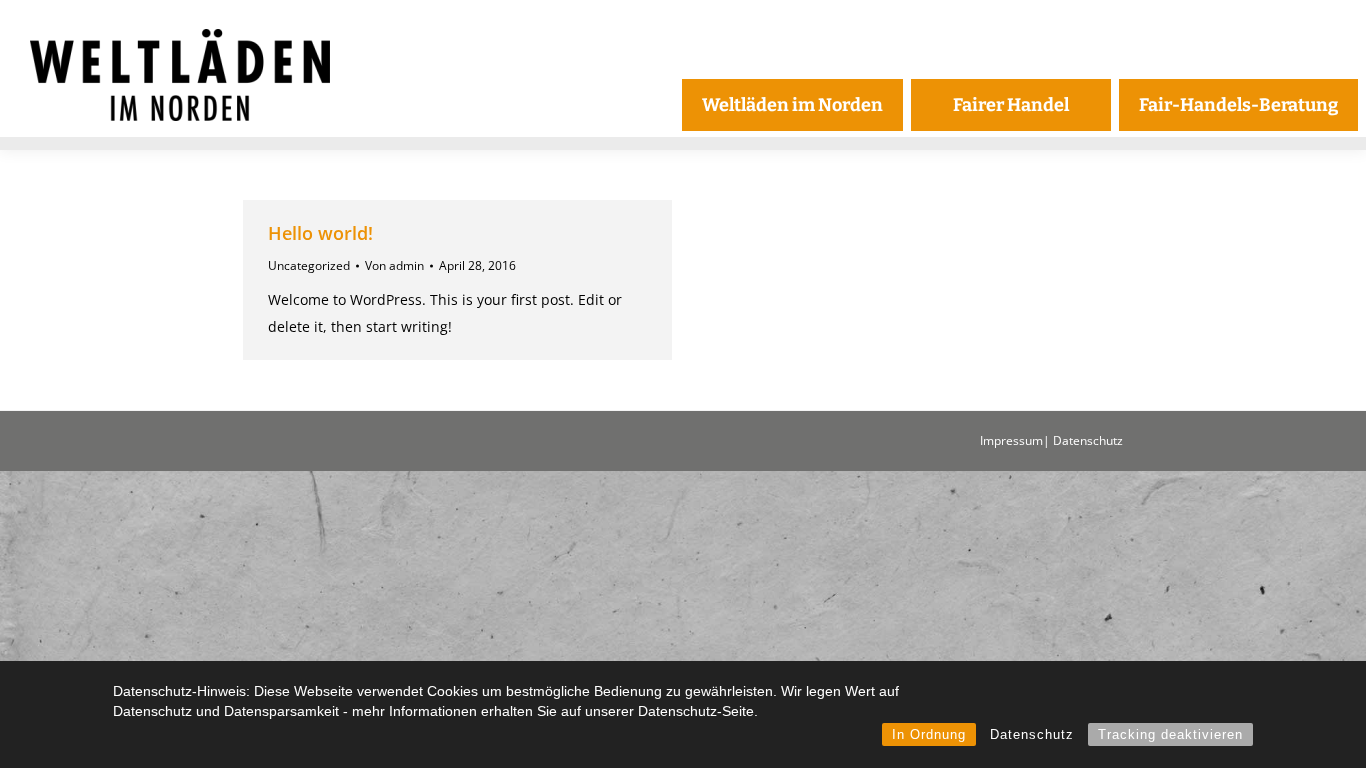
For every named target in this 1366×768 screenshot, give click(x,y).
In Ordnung (929, 734)
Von (394, 265)
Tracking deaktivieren (1170, 734)
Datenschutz (1032, 734)
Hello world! (320, 233)
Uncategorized (309, 265)
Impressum (1011, 440)
